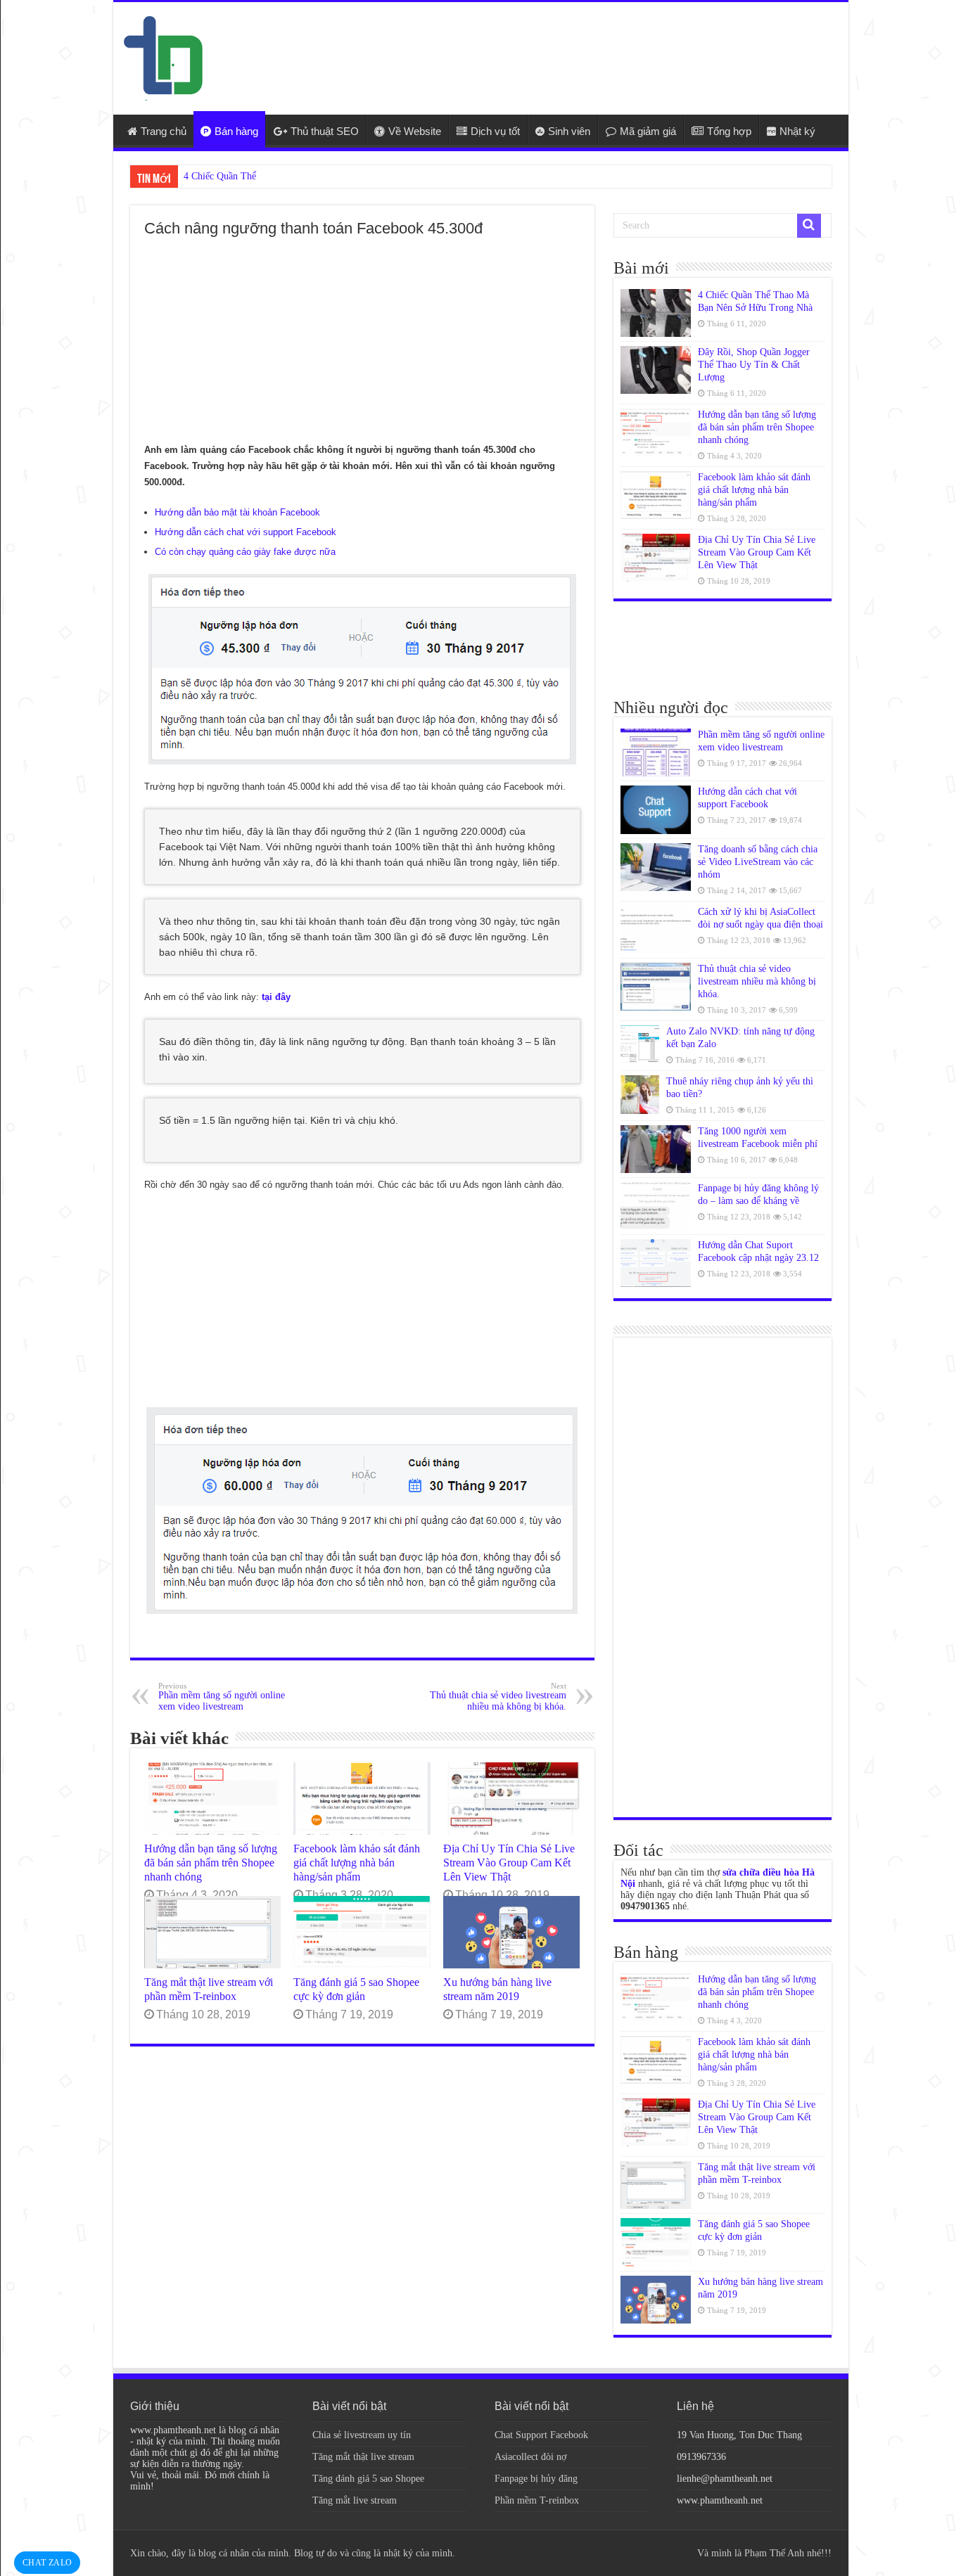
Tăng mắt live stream (355, 2500)
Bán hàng (236, 131)
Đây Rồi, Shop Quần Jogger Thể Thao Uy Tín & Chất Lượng (754, 365)
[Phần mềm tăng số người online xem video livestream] (656, 752)
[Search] (809, 226)
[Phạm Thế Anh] (163, 57)
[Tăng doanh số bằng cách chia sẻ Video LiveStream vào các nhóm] (656, 867)
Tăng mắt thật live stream (363, 2457)
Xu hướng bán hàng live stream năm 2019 (497, 1989)
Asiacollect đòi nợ (530, 2457)
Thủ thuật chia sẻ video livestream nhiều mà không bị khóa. (498, 1697)
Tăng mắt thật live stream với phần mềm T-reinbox (209, 1989)
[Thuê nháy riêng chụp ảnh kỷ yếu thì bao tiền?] (640, 1095)
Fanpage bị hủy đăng (536, 2479)
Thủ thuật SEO (325, 131)
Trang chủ (164, 131)
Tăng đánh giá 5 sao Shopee (368, 2479)
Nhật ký (797, 131)
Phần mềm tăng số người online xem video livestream (222, 1697)
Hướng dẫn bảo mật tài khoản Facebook (237, 512)
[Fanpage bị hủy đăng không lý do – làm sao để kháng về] (656, 1206)
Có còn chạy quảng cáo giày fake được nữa (245, 552)
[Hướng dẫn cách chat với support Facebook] (656, 809)
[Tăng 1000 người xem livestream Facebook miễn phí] (656, 1149)
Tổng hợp (729, 131)
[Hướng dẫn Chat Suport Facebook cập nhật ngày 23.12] (656, 1263)
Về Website (415, 131)
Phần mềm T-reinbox (537, 2500)
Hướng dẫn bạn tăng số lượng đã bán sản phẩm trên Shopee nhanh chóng (211, 1863)
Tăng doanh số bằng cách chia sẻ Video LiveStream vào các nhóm (758, 862)
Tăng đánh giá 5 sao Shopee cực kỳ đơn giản (356, 1989)
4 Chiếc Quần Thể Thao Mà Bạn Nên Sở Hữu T (279, 176)
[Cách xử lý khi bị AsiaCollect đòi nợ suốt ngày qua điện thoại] (656, 930)
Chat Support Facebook (541, 2435)
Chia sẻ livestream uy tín (362, 2435)
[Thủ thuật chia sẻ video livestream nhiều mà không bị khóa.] (656, 987)
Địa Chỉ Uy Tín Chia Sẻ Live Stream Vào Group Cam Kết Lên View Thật (509, 1863)
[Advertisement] (582, 48)
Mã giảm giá (648, 131)
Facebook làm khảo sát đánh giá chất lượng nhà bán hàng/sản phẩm (357, 1863)
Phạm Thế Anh (774, 2553)
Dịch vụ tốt (495, 131)
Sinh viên (569, 131)
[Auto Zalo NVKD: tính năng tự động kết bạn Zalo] (640, 1045)
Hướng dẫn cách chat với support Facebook (246, 532)
